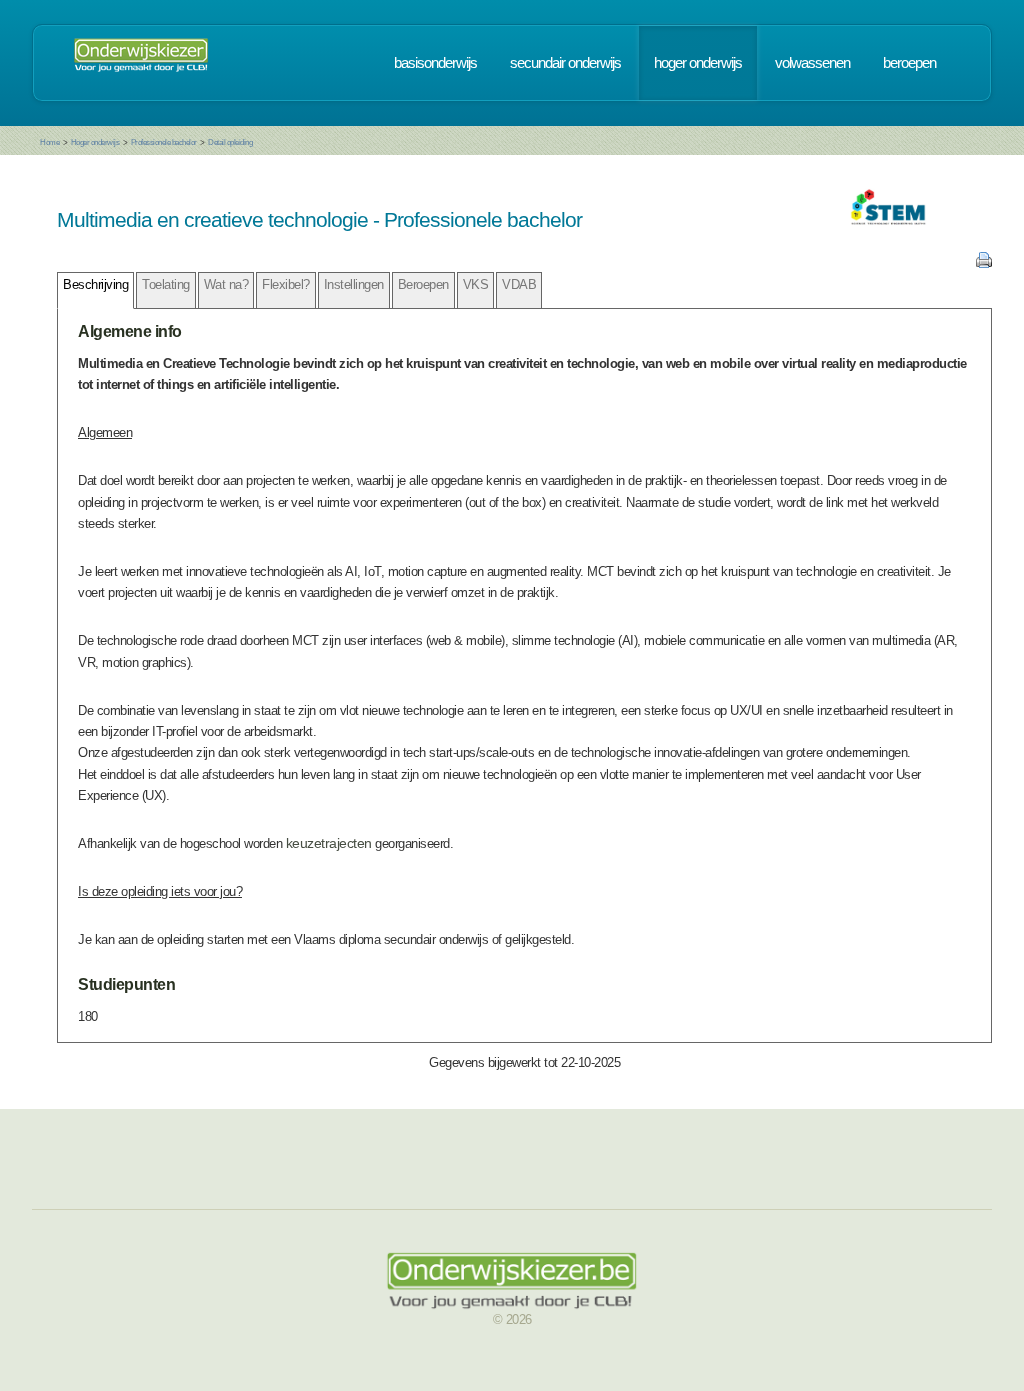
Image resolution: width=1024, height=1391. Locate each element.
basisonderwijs (435, 63)
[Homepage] (141, 63)
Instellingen (354, 284)
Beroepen (423, 284)
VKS (476, 284)
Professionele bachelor (164, 142)
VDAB (519, 284)
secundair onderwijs (565, 63)
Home (49, 142)
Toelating (166, 284)
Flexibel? (286, 284)
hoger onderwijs (698, 63)
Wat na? (226, 284)
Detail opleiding (230, 142)
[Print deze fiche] (984, 263)
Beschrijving (95, 284)
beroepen (909, 63)
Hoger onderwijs (95, 142)
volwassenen (812, 63)
